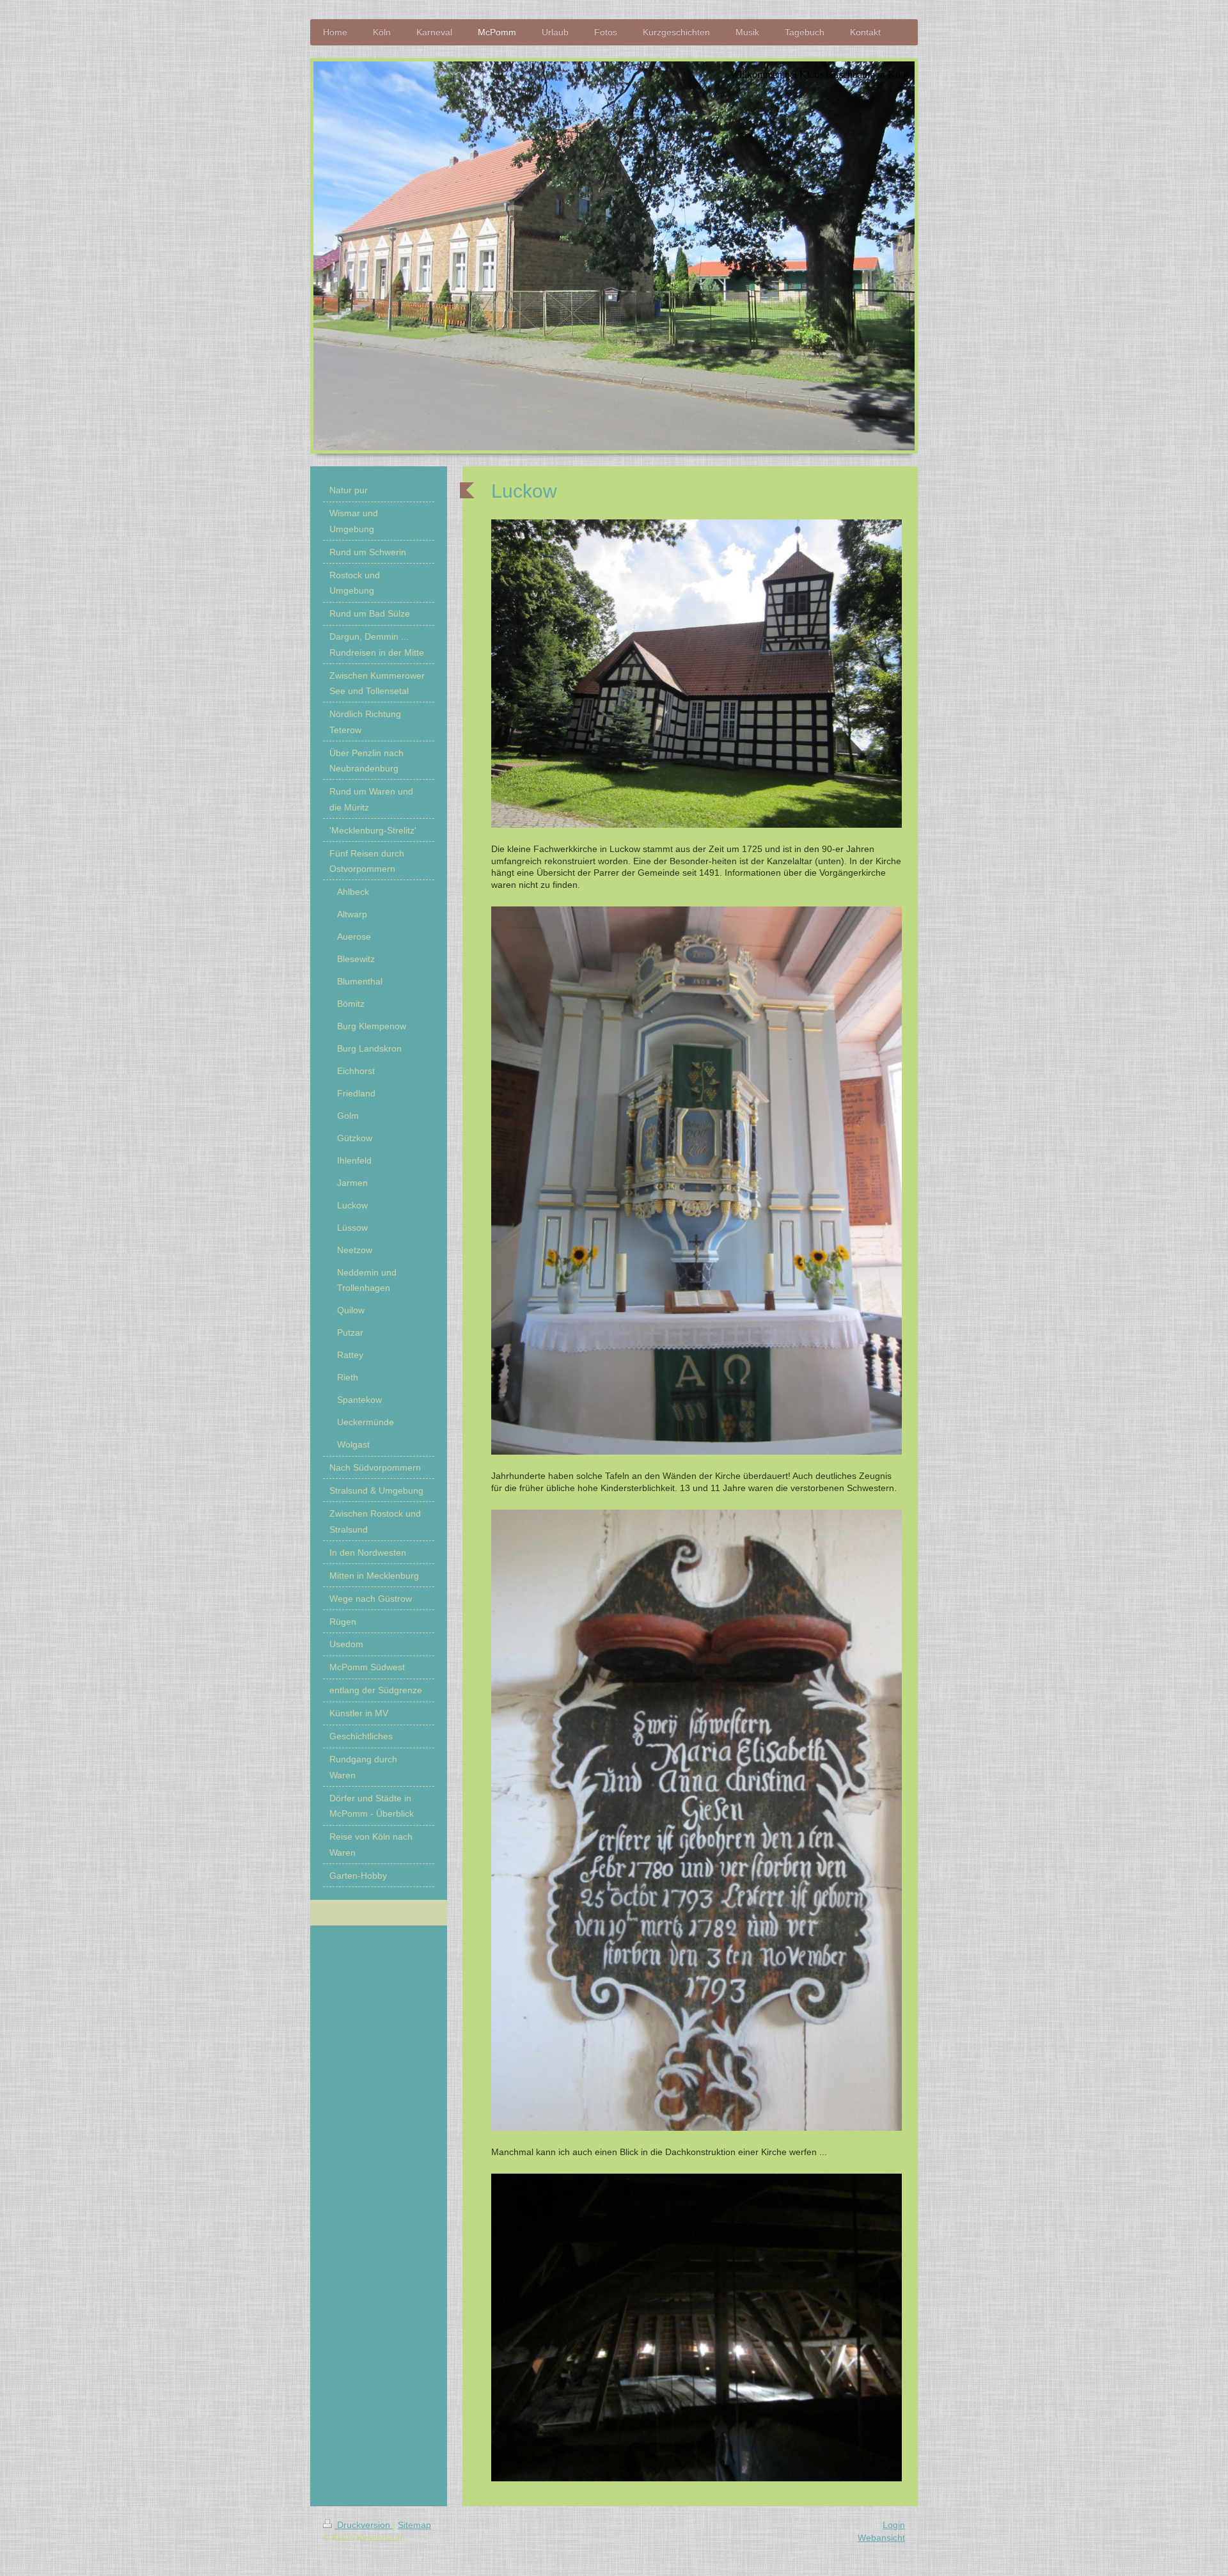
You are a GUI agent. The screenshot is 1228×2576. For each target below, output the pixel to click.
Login (894, 2525)
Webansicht (881, 2538)
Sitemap (414, 2525)
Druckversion (364, 2525)
